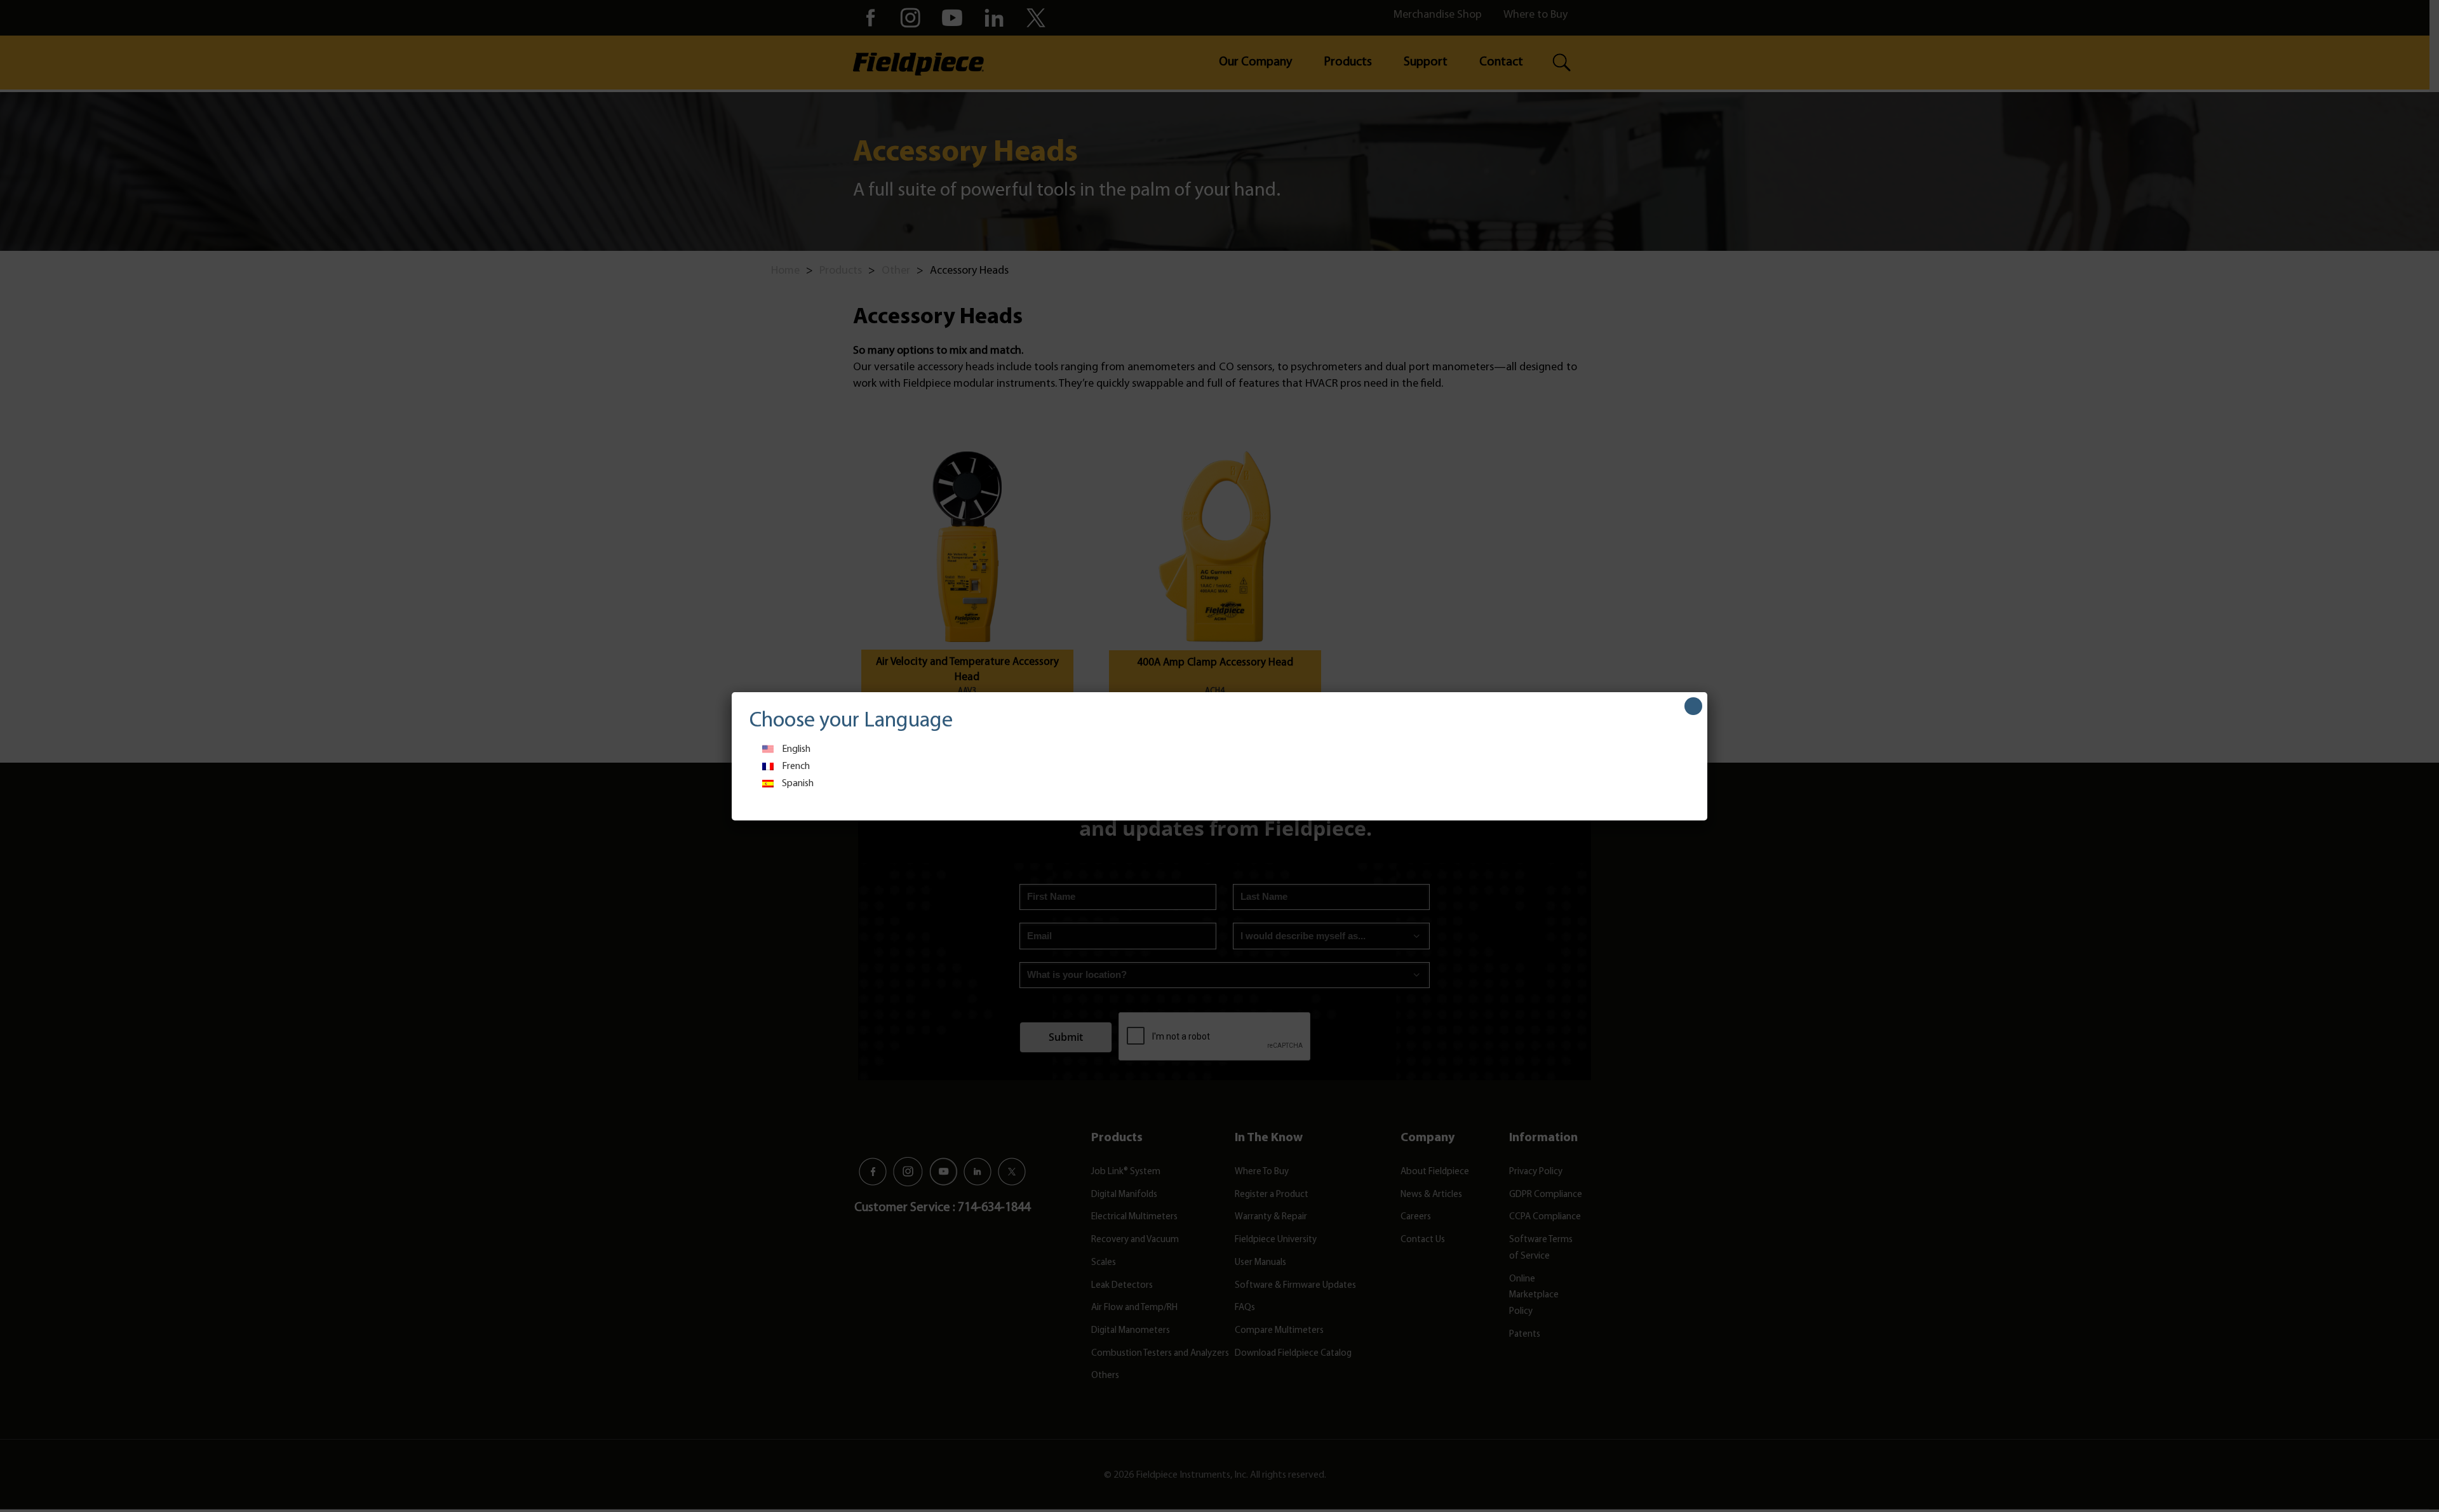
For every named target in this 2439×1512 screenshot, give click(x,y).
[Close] (1693, 706)
